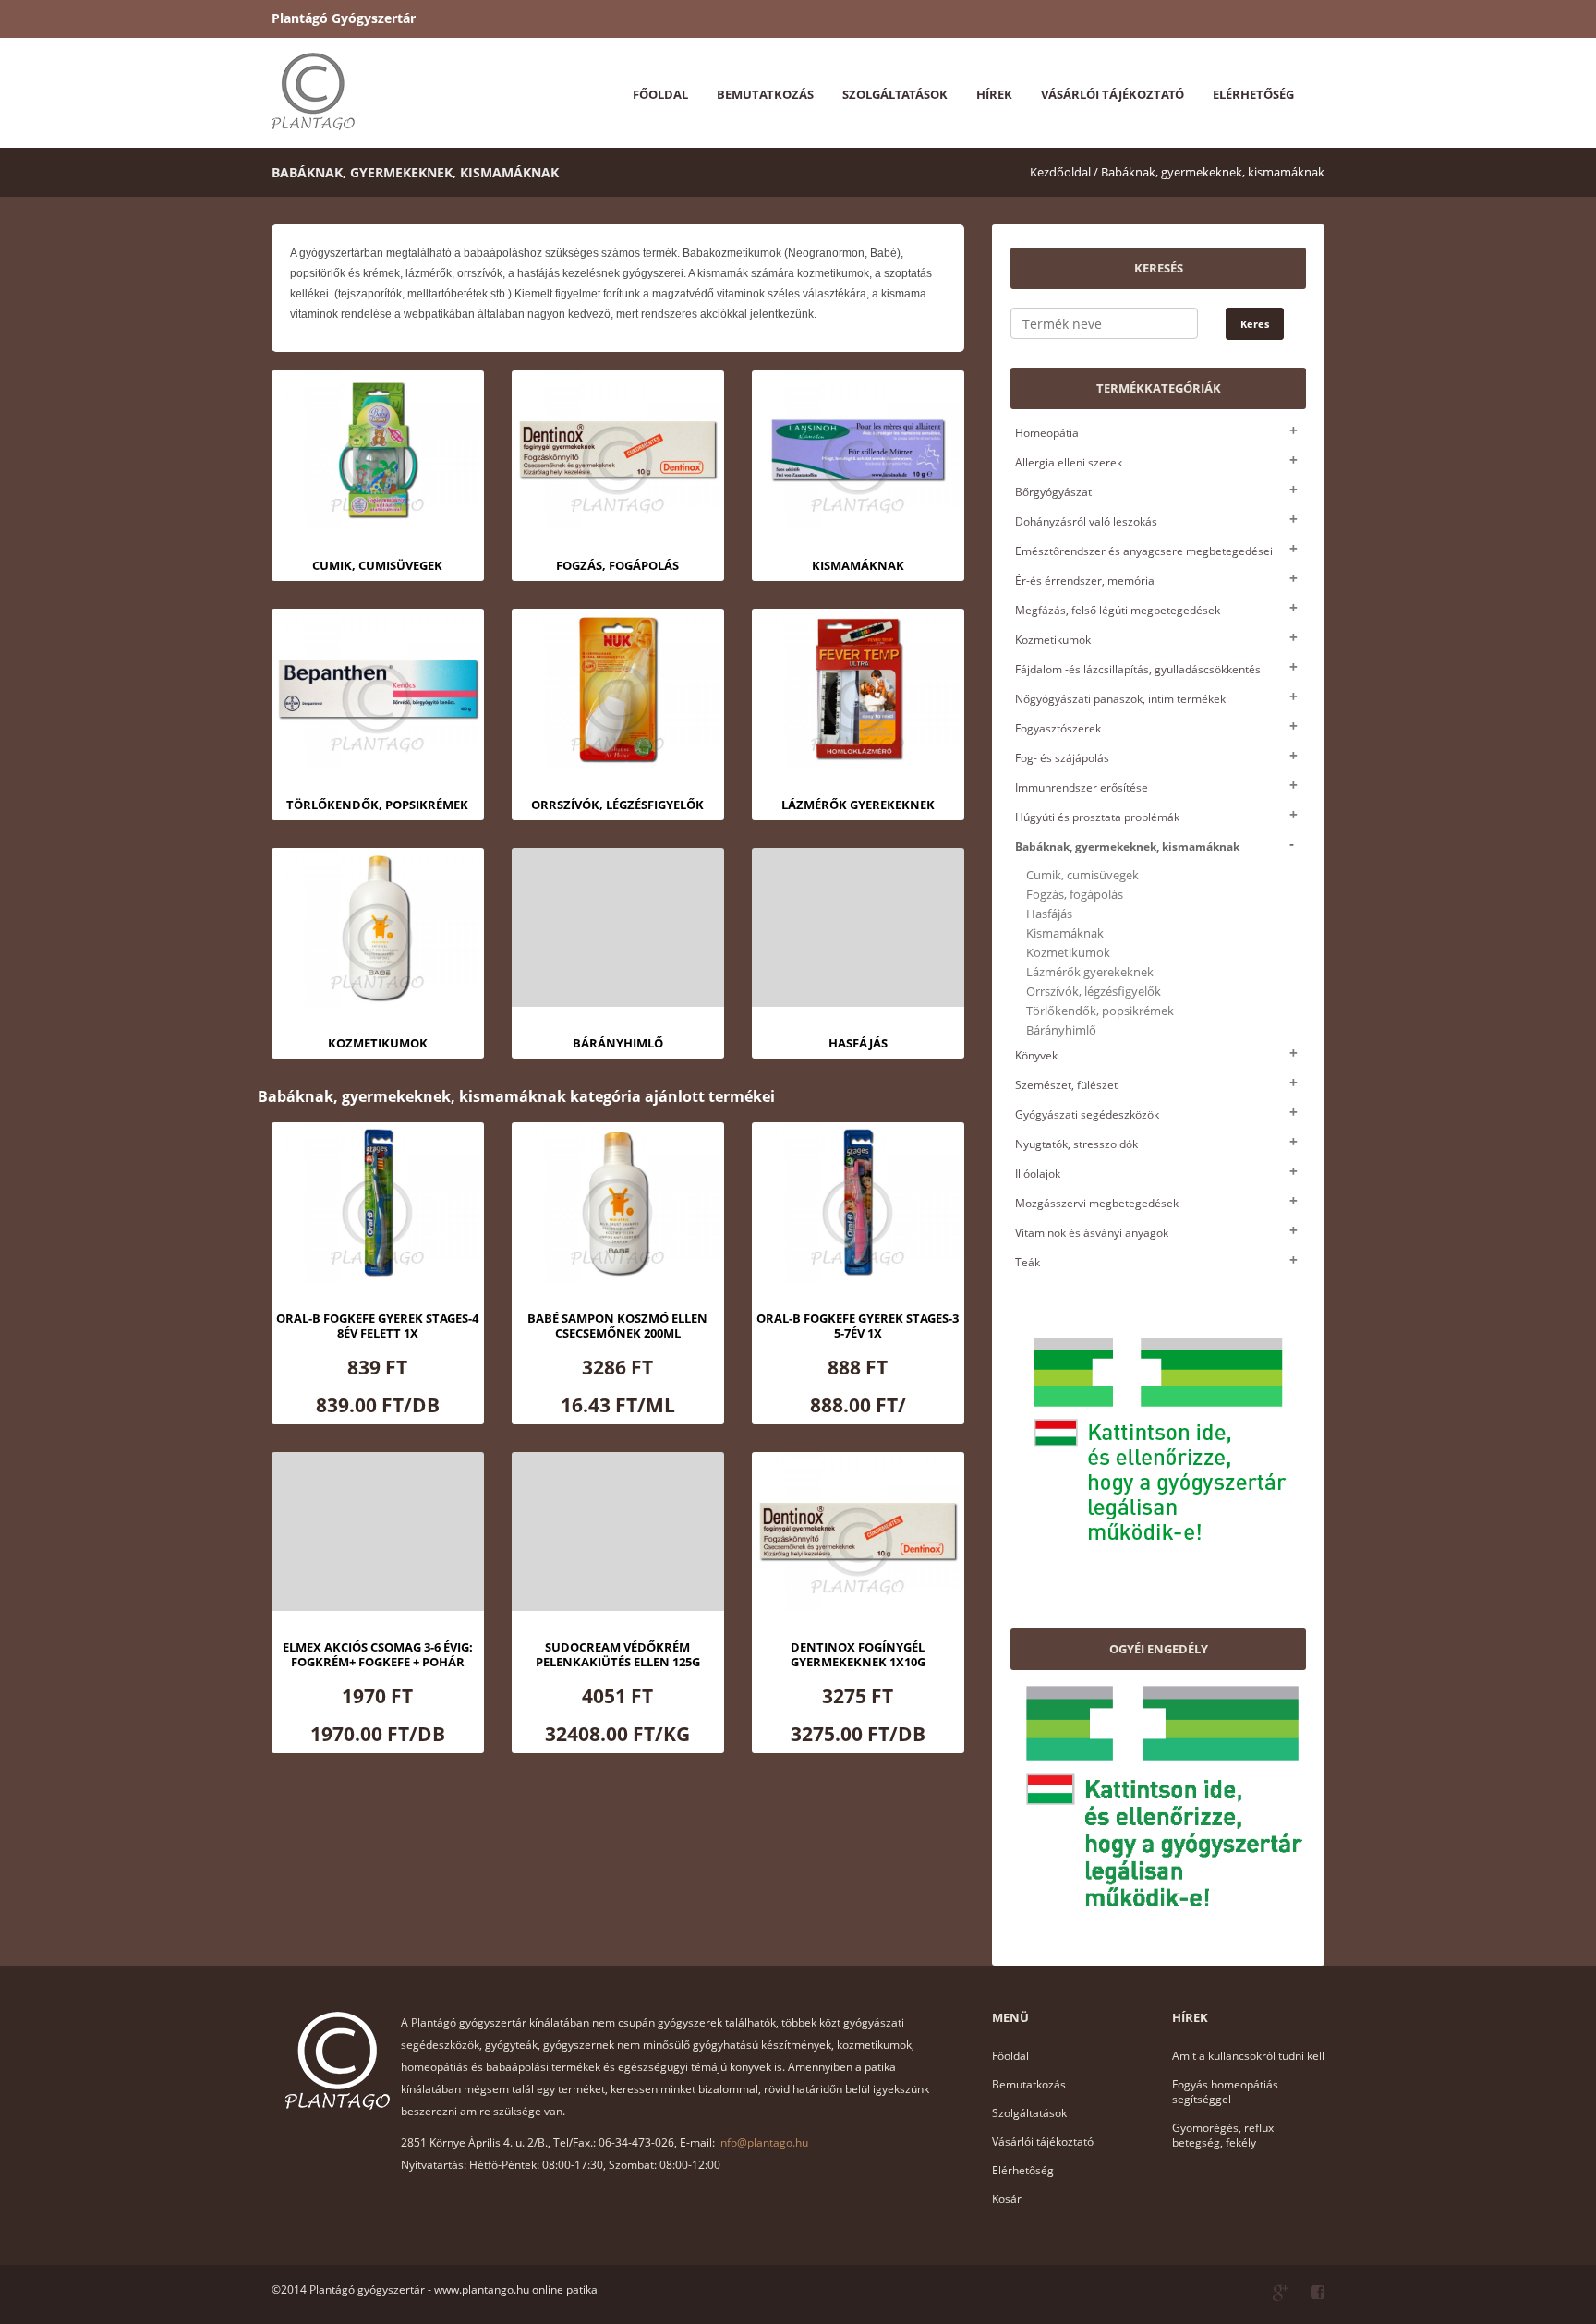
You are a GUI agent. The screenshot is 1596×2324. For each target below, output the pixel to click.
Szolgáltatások (895, 94)
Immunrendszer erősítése (1082, 787)
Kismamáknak (1065, 933)
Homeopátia (1047, 433)
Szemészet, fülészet (1066, 1085)
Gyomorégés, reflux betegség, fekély (1223, 2135)
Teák (1028, 1262)
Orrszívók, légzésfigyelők (1094, 992)
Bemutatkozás (765, 94)
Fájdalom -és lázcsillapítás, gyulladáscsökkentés (1138, 669)
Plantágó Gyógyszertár (344, 18)
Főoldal (660, 94)
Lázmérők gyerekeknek (1090, 972)
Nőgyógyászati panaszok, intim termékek (1120, 699)
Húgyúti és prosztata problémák (1097, 817)
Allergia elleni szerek (1069, 462)
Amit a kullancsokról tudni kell (1248, 2056)
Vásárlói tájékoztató (1112, 94)
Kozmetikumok (1053, 640)
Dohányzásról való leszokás (1086, 521)
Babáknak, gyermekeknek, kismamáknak (1213, 172)
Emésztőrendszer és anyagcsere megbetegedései (1144, 551)
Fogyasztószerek (1058, 728)
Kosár (1007, 2199)
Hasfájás (1049, 914)
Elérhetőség (1253, 94)
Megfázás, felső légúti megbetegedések (1118, 610)
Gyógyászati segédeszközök (1087, 1114)
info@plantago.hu (763, 2142)
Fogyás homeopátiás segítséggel (1225, 2092)
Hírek (994, 94)
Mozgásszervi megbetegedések (1097, 1203)
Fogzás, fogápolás (1075, 895)
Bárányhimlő (1061, 1030)
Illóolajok (1038, 1174)
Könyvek (1036, 1055)
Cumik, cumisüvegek (1082, 875)
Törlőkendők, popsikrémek (1100, 1011)
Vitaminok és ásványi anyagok (1092, 1233)
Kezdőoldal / (1064, 172)
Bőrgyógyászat (1053, 492)
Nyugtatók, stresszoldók (1076, 1144)
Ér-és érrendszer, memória (1085, 581)
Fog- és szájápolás (1062, 758)
